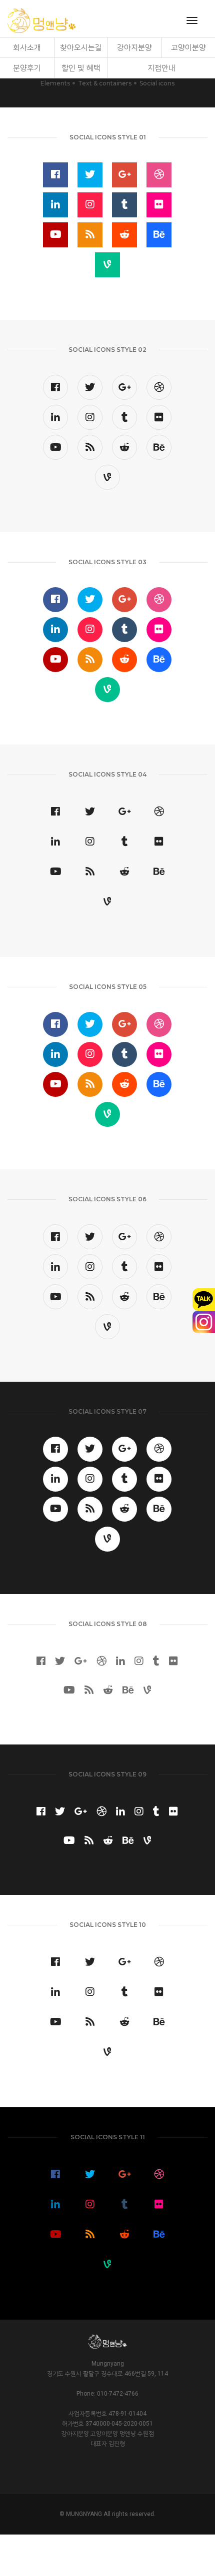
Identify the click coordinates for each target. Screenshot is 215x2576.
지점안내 (161, 68)
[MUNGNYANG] (41, 21)
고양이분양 (188, 47)
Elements (55, 83)
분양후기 (27, 68)
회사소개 (27, 47)
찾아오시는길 (81, 47)
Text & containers (105, 83)
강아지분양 (134, 47)
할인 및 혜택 (81, 68)
